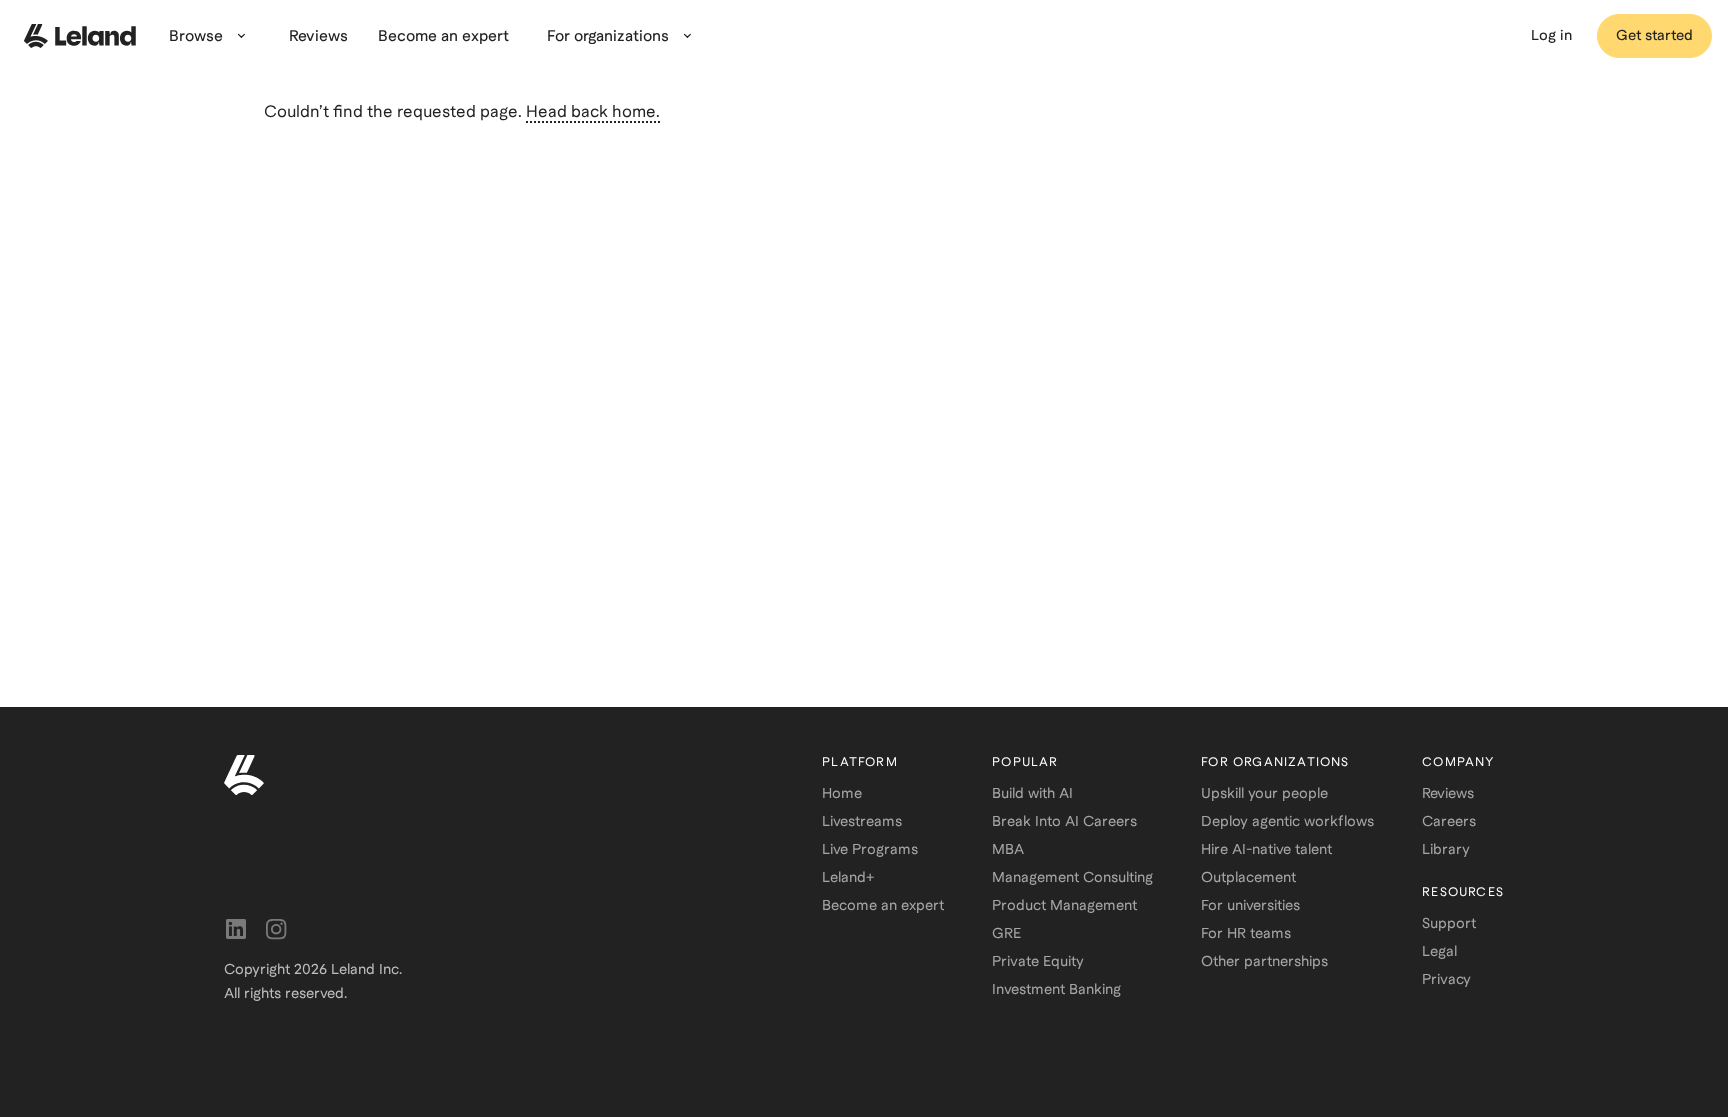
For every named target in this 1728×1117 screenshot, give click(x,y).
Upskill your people (1264, 793)
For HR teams (1246, 933)
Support (1449, 923)
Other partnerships (1264, 961)
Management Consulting (1072, 877)
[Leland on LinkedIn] (236, 929)
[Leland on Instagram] (276, 929)
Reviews (1448, 793)
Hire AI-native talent (1266, 849)
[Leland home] (80, 36)
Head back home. (593, 111)
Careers (1449, 821)
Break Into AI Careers (1064, 821)
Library (1446, 849)
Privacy (1446, 979)
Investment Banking (1056, 989)
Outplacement (1248, 877)
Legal (1439, 951)
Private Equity (1038, 961)
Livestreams (862, 821)
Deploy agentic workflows (1287, 821)
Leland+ (848, 877)
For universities (1250, 905)
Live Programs (870, 849)
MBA (1008, 849)
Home (842, 793)
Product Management (1064, 905)
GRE (1006, 933)
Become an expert (883, 905)
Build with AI (1032, 793)
